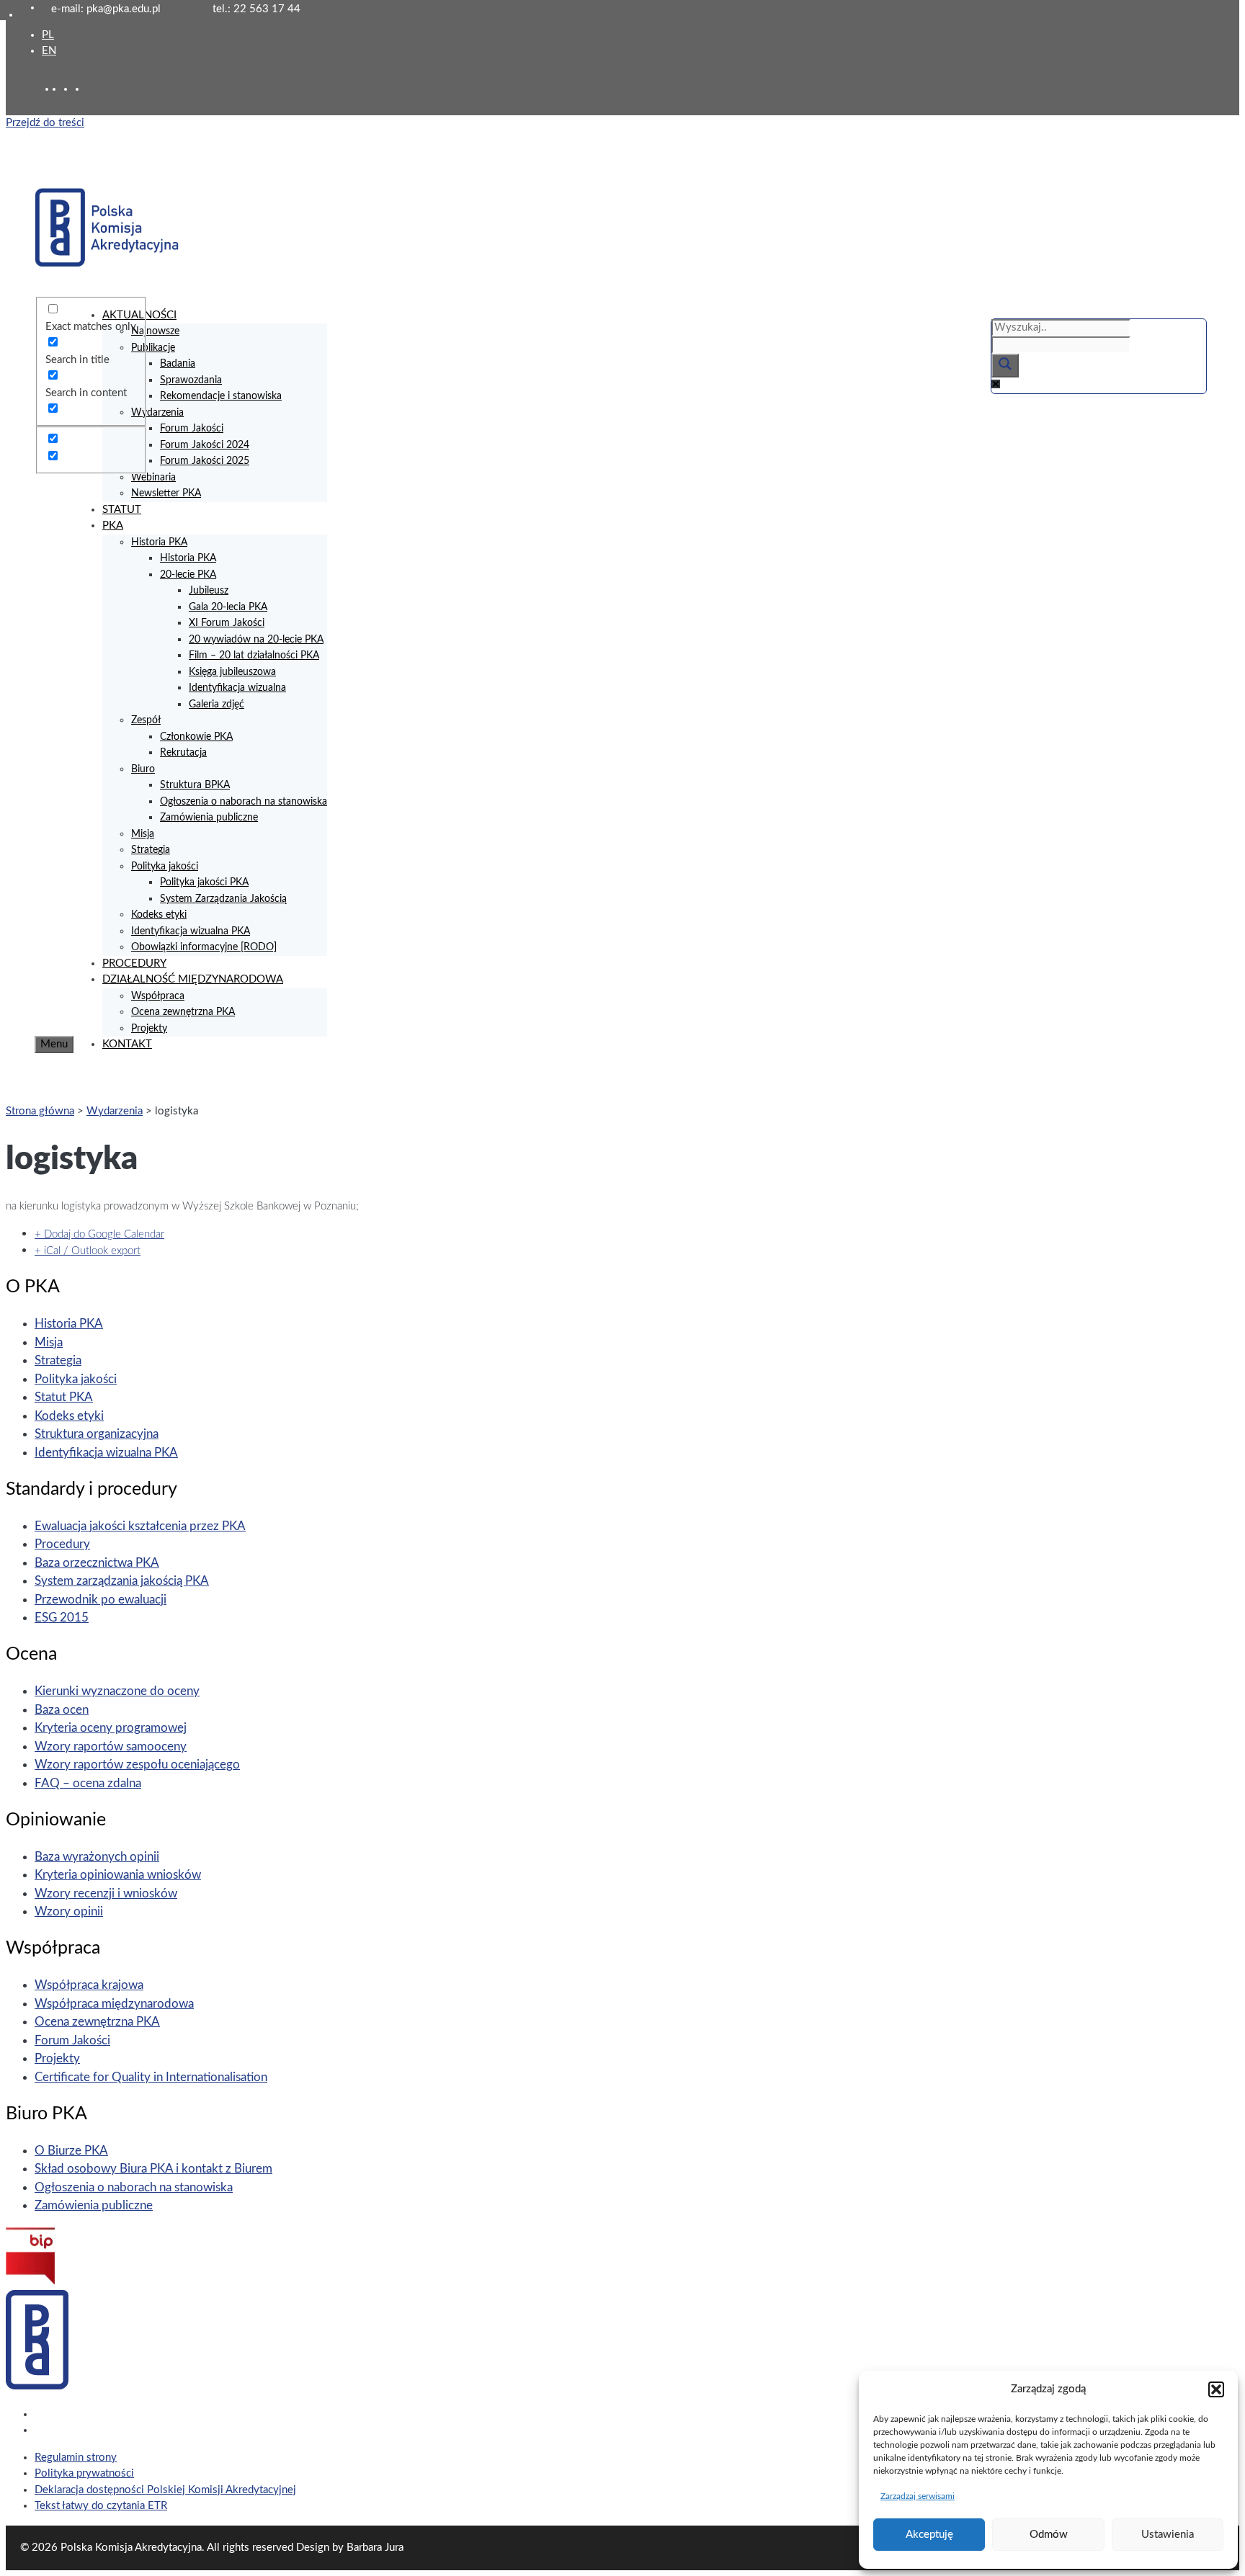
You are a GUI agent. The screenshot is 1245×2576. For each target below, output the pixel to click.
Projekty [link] (149, 1029)
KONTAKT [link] (127, 1044)
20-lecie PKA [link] (188, 575)
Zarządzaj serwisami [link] (918, 2496)
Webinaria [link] (153, 478)
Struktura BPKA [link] (195, 785)
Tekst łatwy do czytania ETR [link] (101, 2506)
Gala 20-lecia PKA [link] (228, 607)
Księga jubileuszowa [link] (232, 672)
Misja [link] (143, 834)
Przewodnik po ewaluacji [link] (101, 1600)
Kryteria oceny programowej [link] (111, 1728)
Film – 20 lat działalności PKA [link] (254, 656)
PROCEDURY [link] (134, 963)
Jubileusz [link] (209, 591)
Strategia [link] (151, 850)
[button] (1216, 2389)
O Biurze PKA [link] (71, 2151)
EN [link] (49, 51)
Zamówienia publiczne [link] (209, 818)
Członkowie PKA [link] (196, 737)
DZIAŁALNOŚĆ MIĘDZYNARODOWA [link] (193, 979)
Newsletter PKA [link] (166, 493)
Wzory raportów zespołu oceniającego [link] (137, 1765)
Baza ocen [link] (62, 1710)
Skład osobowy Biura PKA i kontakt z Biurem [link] (153, 2169)
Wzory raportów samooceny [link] (111, 1747)
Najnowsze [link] (155, 331)
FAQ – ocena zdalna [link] (88, 1783)
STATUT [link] (122, 510)
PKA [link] (113, 526)
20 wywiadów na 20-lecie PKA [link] (256, 640)
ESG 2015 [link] (62, 1618)
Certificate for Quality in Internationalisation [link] (151, 2077)
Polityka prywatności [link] (84, 2473)
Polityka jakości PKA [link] (204, 882)
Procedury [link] (62, 1544)
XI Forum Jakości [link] (227, 623)
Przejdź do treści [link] (45, 123)
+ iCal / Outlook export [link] (88, 1251)
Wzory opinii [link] (69, 1911)
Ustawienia (1168, 2535)
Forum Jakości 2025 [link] (205, 461)
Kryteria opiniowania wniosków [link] (118, 1875)
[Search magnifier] (1005, 366)
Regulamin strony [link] (76, 2458)
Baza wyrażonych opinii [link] (97, 1857)
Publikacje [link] (153, 348)
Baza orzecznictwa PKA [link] (97, 1563)
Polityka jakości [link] (165, 867)
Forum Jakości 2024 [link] (205, 445)
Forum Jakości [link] (192, 429)
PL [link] (48, 35)
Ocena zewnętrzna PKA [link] (183, 1012)
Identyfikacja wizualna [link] (237, 688)
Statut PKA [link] (64, 1397)
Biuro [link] (143, 769)
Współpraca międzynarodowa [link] (114, 2004)
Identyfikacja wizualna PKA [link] (191, 931)
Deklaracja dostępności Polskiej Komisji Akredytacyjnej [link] (165, 2490)
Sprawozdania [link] (191, 380)
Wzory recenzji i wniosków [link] (106, 1893)
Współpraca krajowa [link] (89, 1985)
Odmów (1049, 2535)
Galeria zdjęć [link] (217, 705)
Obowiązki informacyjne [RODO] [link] (204, 947)
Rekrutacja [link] (183, 753)
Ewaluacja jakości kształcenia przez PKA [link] (140, 1526)
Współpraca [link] (158, 996)
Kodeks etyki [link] (159, 915)
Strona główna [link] (40, 1111)
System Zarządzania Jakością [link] (223, 899)
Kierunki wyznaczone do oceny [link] (117, 1691)
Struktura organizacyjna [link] (97, 1434)
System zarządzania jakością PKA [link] (122, 1581)
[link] (69, 89)
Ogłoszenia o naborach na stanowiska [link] (244, 802)
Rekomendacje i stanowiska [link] (221, 396)
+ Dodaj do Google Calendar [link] (99, 1234)
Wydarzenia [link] (157, 413)
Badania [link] (178, 364)
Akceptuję (929, 2535)
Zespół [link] (146, 720)
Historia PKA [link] (159, 542)
